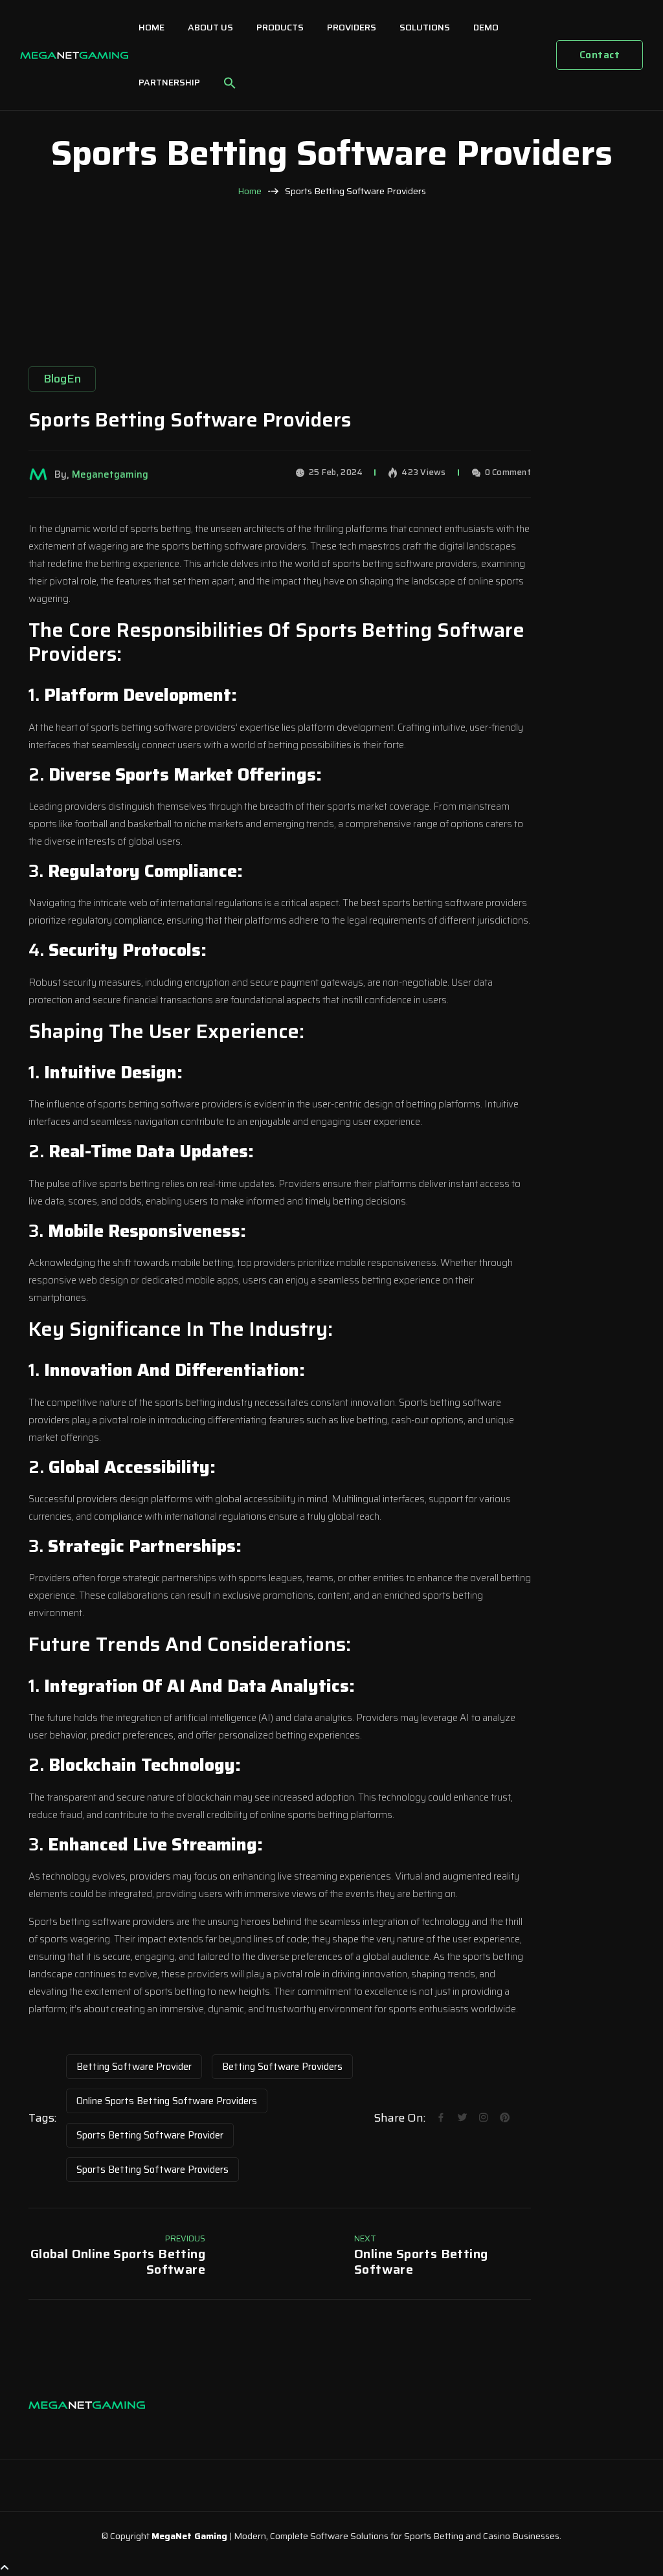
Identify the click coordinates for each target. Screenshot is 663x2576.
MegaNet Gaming (189, 2536)
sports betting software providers (152, 2170)
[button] (230, 83)
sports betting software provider (150, 2135)
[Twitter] (93, 2430)
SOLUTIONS (425, 27)
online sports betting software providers (167, 2101)
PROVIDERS (352, 27)
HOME (152, 27)
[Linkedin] (67, 2430)
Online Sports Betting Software (421, 2261)
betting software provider (134, 2067)
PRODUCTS (280, 27)
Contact (600, 55)
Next (365, 2238)
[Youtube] (119, 2430)
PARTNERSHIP (169, 82)
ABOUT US (210, 27)
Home (250, 191)
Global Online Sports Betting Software (118, 2261)
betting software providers (282, 2067)
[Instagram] (41, 2430)
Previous (185, 2238)
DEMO (486, 27)
